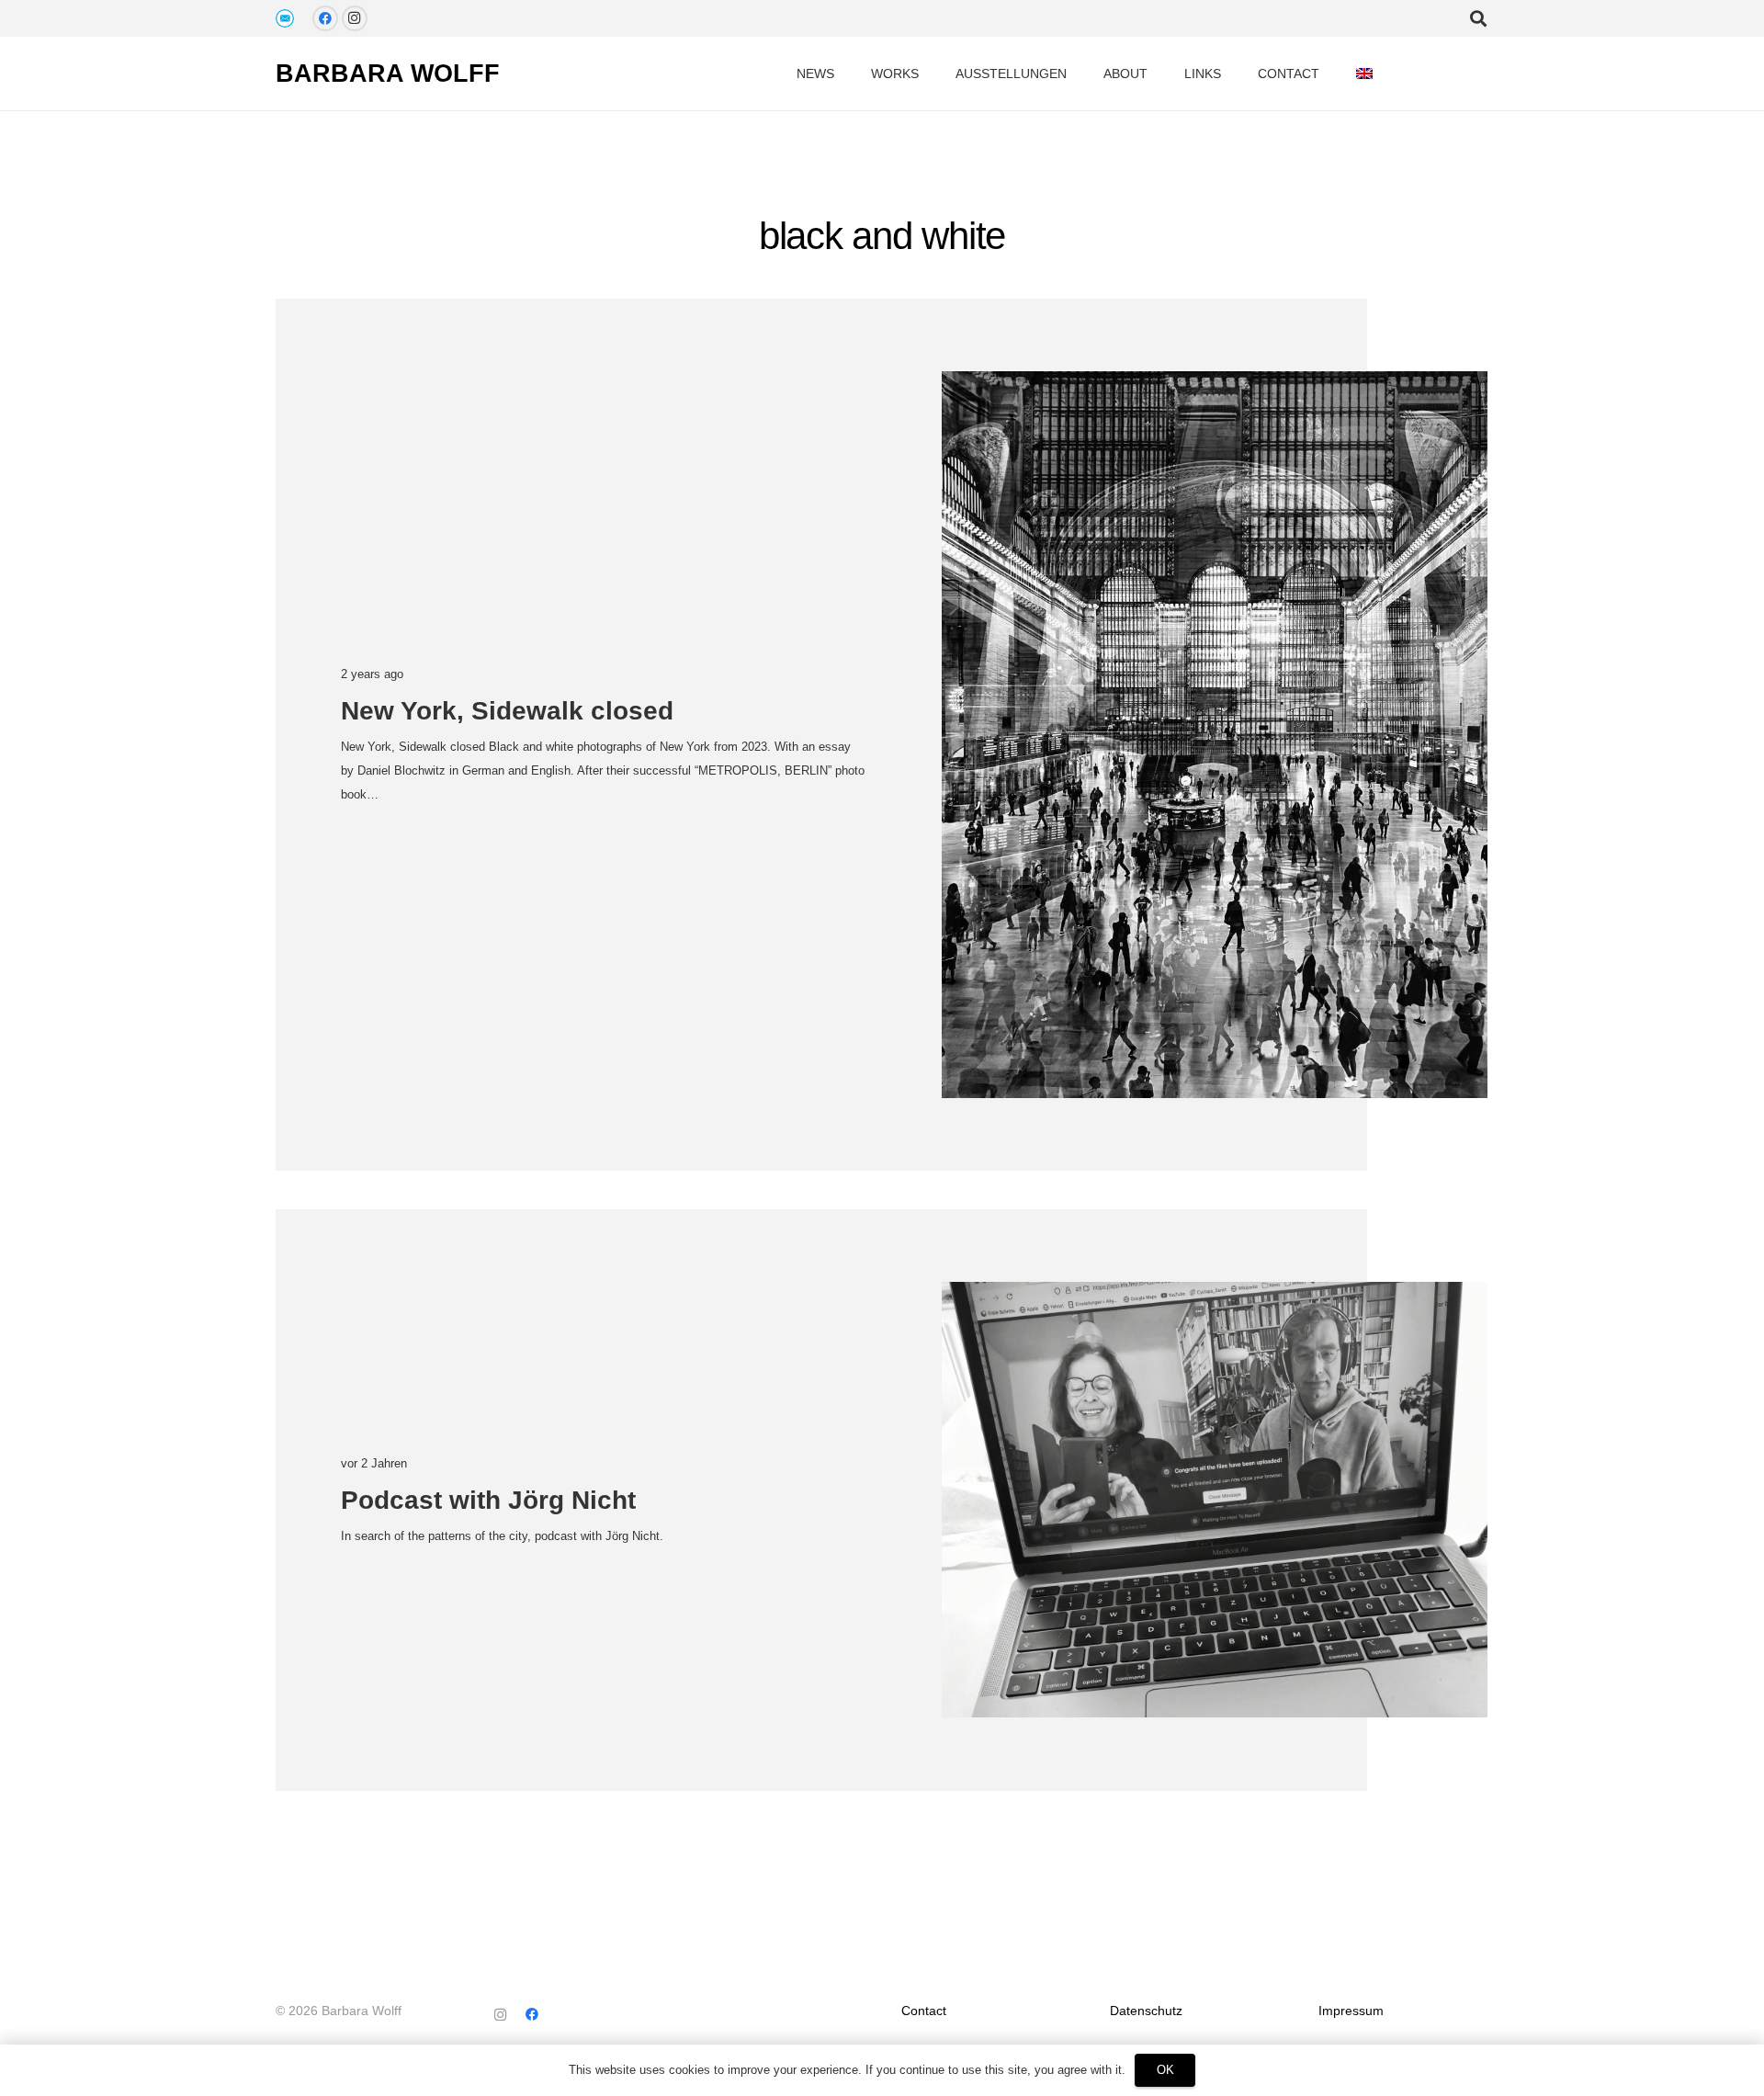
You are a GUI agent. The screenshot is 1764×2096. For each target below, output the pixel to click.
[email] (285, 18)
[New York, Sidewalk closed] (1215, 735)
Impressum (1351, 2011)
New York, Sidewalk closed (507, 711)
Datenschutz (1146, 2011)
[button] (1389, 74)
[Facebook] (325, 18)
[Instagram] (355, 18)
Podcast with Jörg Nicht (488, 1500)
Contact (924, 2011)
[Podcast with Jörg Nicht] (1215, 1500)
